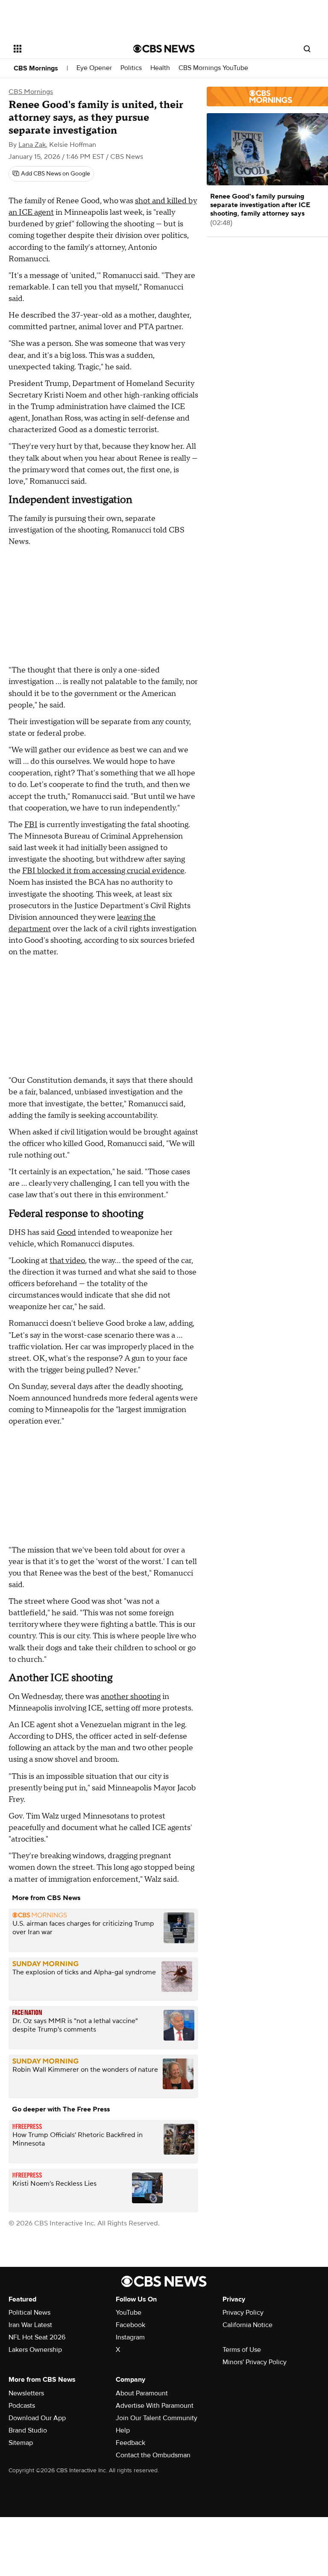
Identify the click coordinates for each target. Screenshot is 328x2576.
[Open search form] (307, 49)
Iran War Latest (30, 2325)
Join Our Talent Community (157, 2418)
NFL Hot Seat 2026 (37, 2337)
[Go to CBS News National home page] (164, 49)
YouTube (129, 2313)
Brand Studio (28, 2430)
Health (160, 68)
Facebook (130, 2325)
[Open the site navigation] (64, 49)
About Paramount (142, 2393)
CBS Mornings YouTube (213, 68)
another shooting (131, 1697)
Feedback (130, 2443)
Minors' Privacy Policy (255, 2362)
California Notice (247, 2325)
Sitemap (21, 2443)
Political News (29, 2313)
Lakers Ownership (35, 2350)
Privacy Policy (243, 2313)
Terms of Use (242, 2350)
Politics (131, 68)
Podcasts (22, 2406)
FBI (31, 825)
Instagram (130, 2337)
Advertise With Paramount (155, 2406)
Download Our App (37, 2418)
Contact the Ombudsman (153, 2455)
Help (123, 2430)
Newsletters (26, 2393)
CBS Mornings (36, 68)
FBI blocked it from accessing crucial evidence (103, 871)
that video (67, 1261)
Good (66, 1232)
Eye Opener (94, 68)
